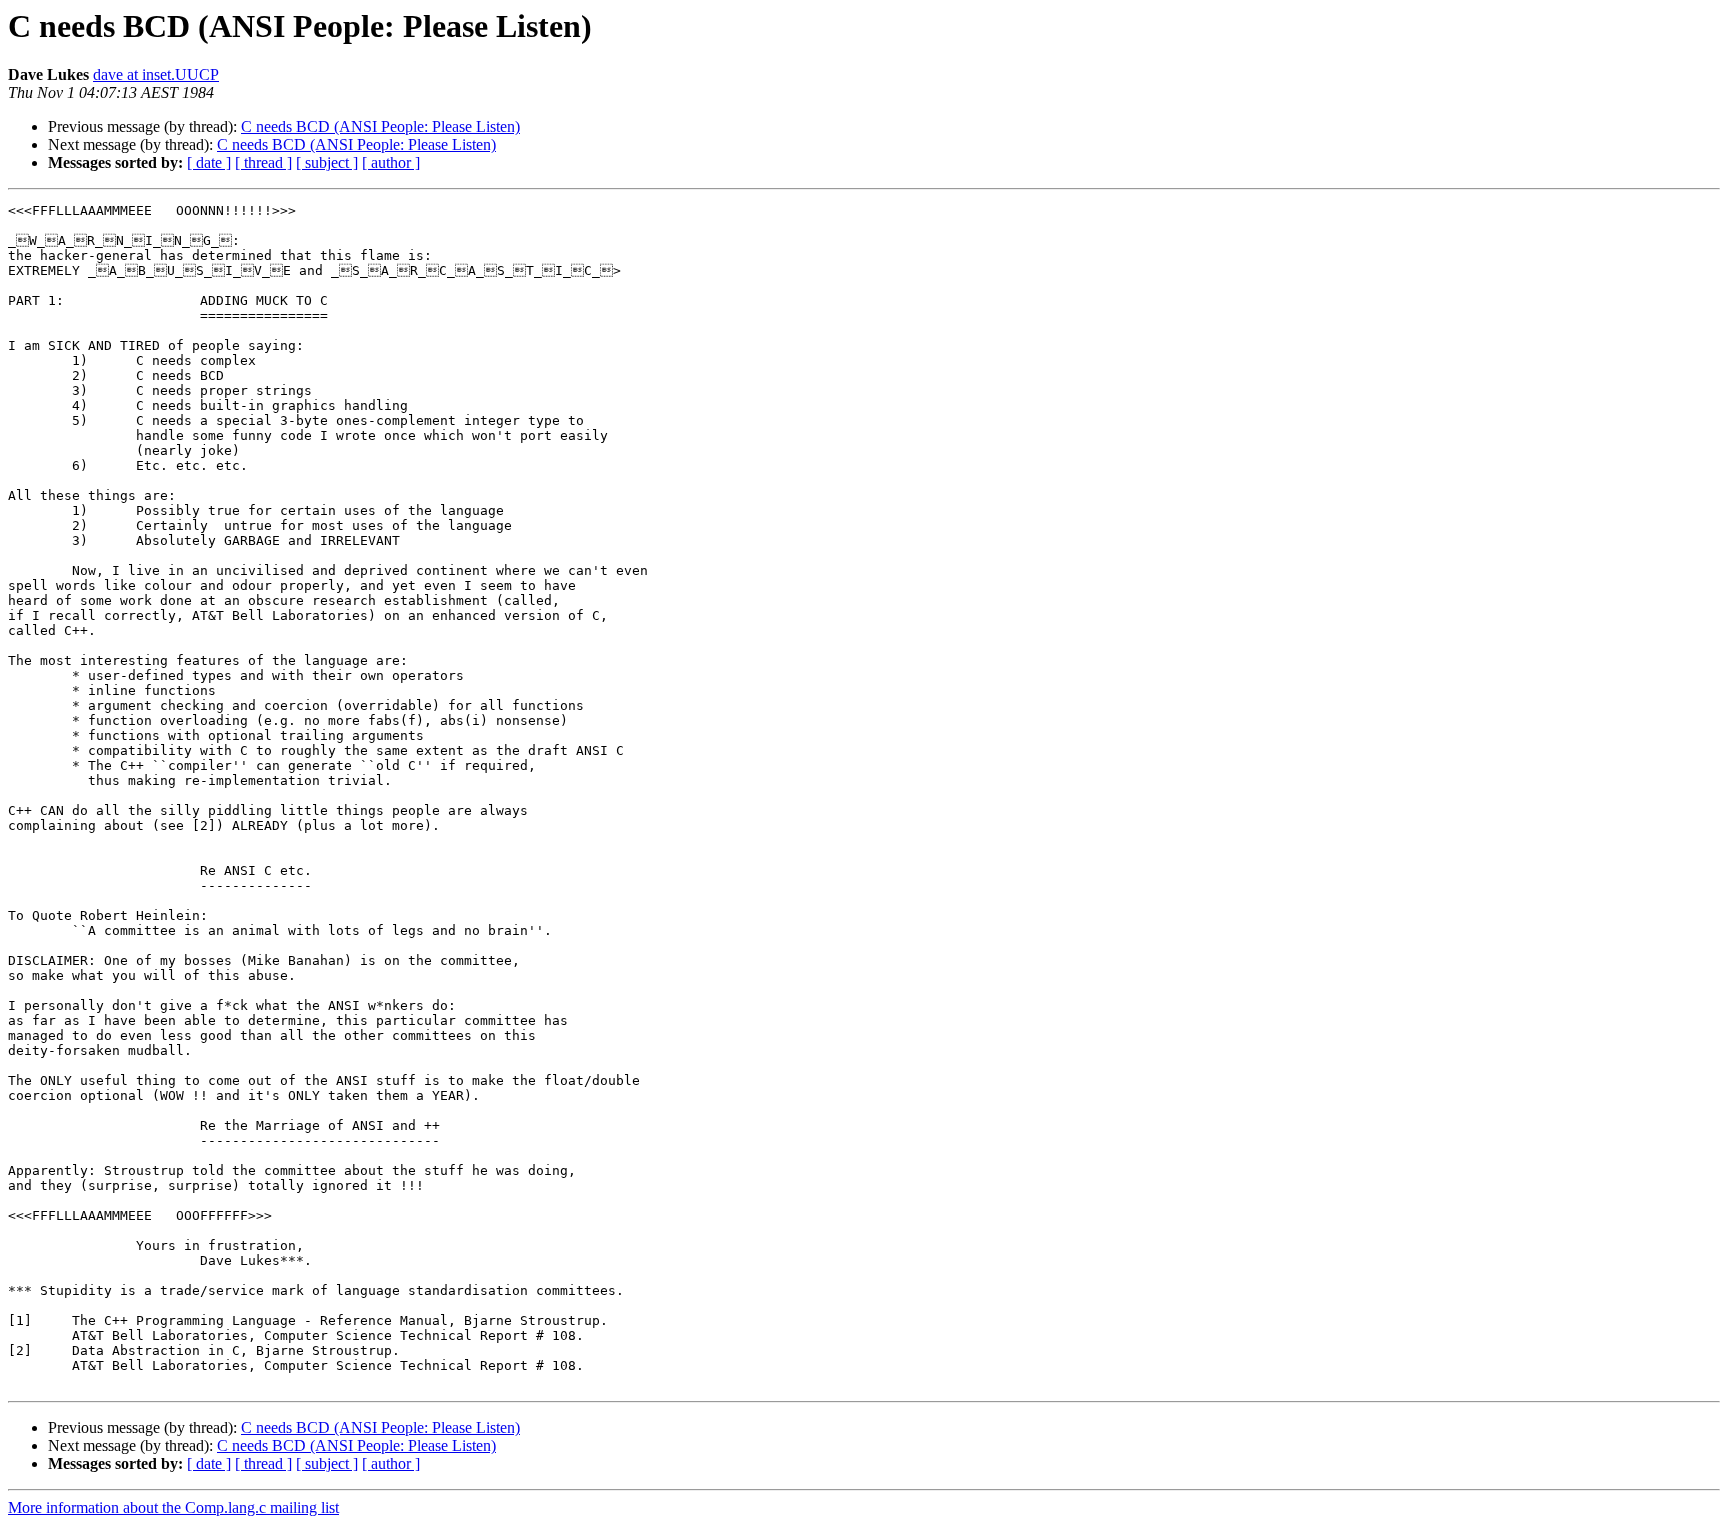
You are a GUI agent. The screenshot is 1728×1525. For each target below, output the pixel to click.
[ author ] (391, 162)
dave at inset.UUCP (156, 74)
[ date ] (209, 162)
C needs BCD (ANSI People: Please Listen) (380, 126)
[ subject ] (327, 162)
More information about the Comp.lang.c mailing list (173, 1507)
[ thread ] (263, 162)
